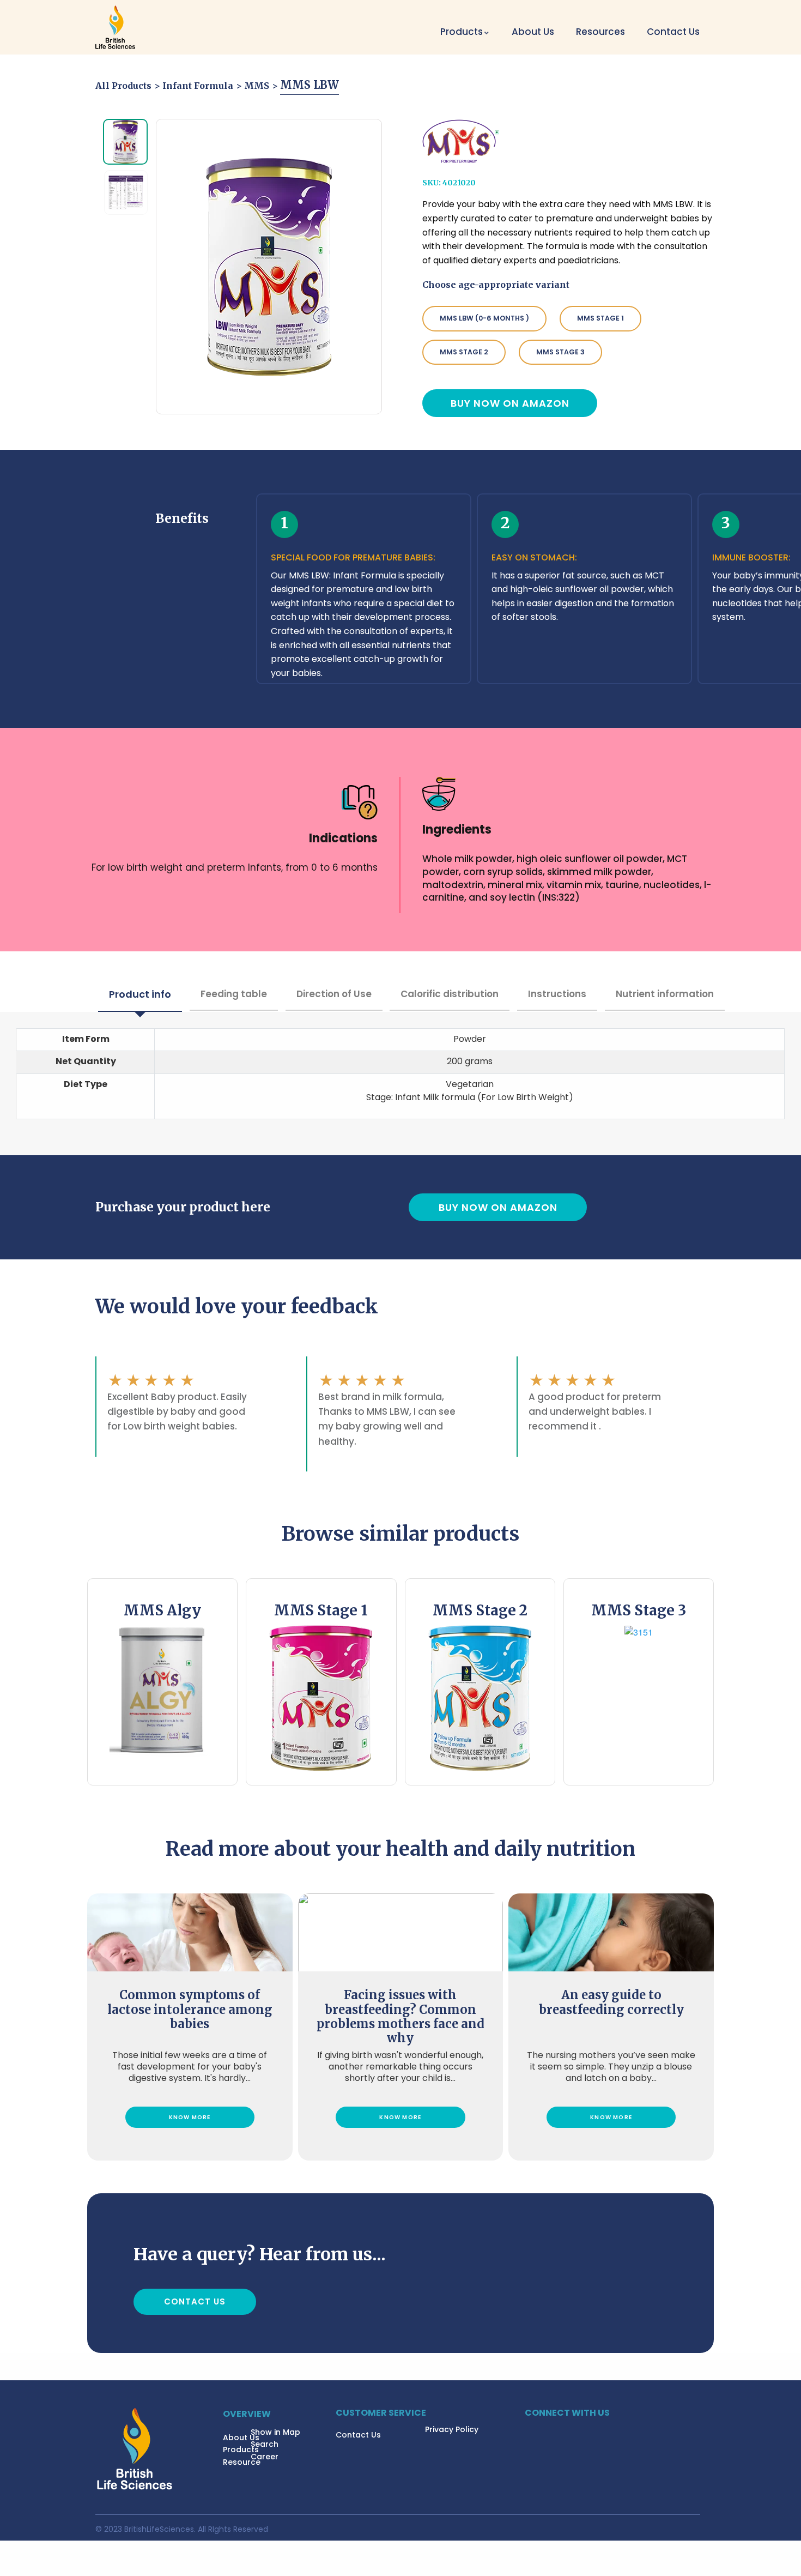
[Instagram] (547, 2432)
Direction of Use (334, 994)
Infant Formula (198, 86)
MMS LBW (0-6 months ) (484, 318)
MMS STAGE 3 (560, 352)
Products (241, 2450)
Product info (140, 994)
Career (265, 2457)
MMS (257, 86)
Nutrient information (665, 994)
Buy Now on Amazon (510, 403)
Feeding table (234, 994)
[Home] (115, 27)
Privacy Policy (452, 2429)
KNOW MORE (190, 2117)
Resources (600, 32)
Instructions (557, 994)
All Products (123, 86)
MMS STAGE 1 (600, 318)
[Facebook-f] (527, 2432)
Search (265, 2444)
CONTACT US (195, 2301)
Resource (242, 2462)
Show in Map (275, 2432)
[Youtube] (566, 2432)
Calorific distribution (450, 994)
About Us (533, 32)
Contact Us (673, 32)
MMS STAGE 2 (464, 352)
